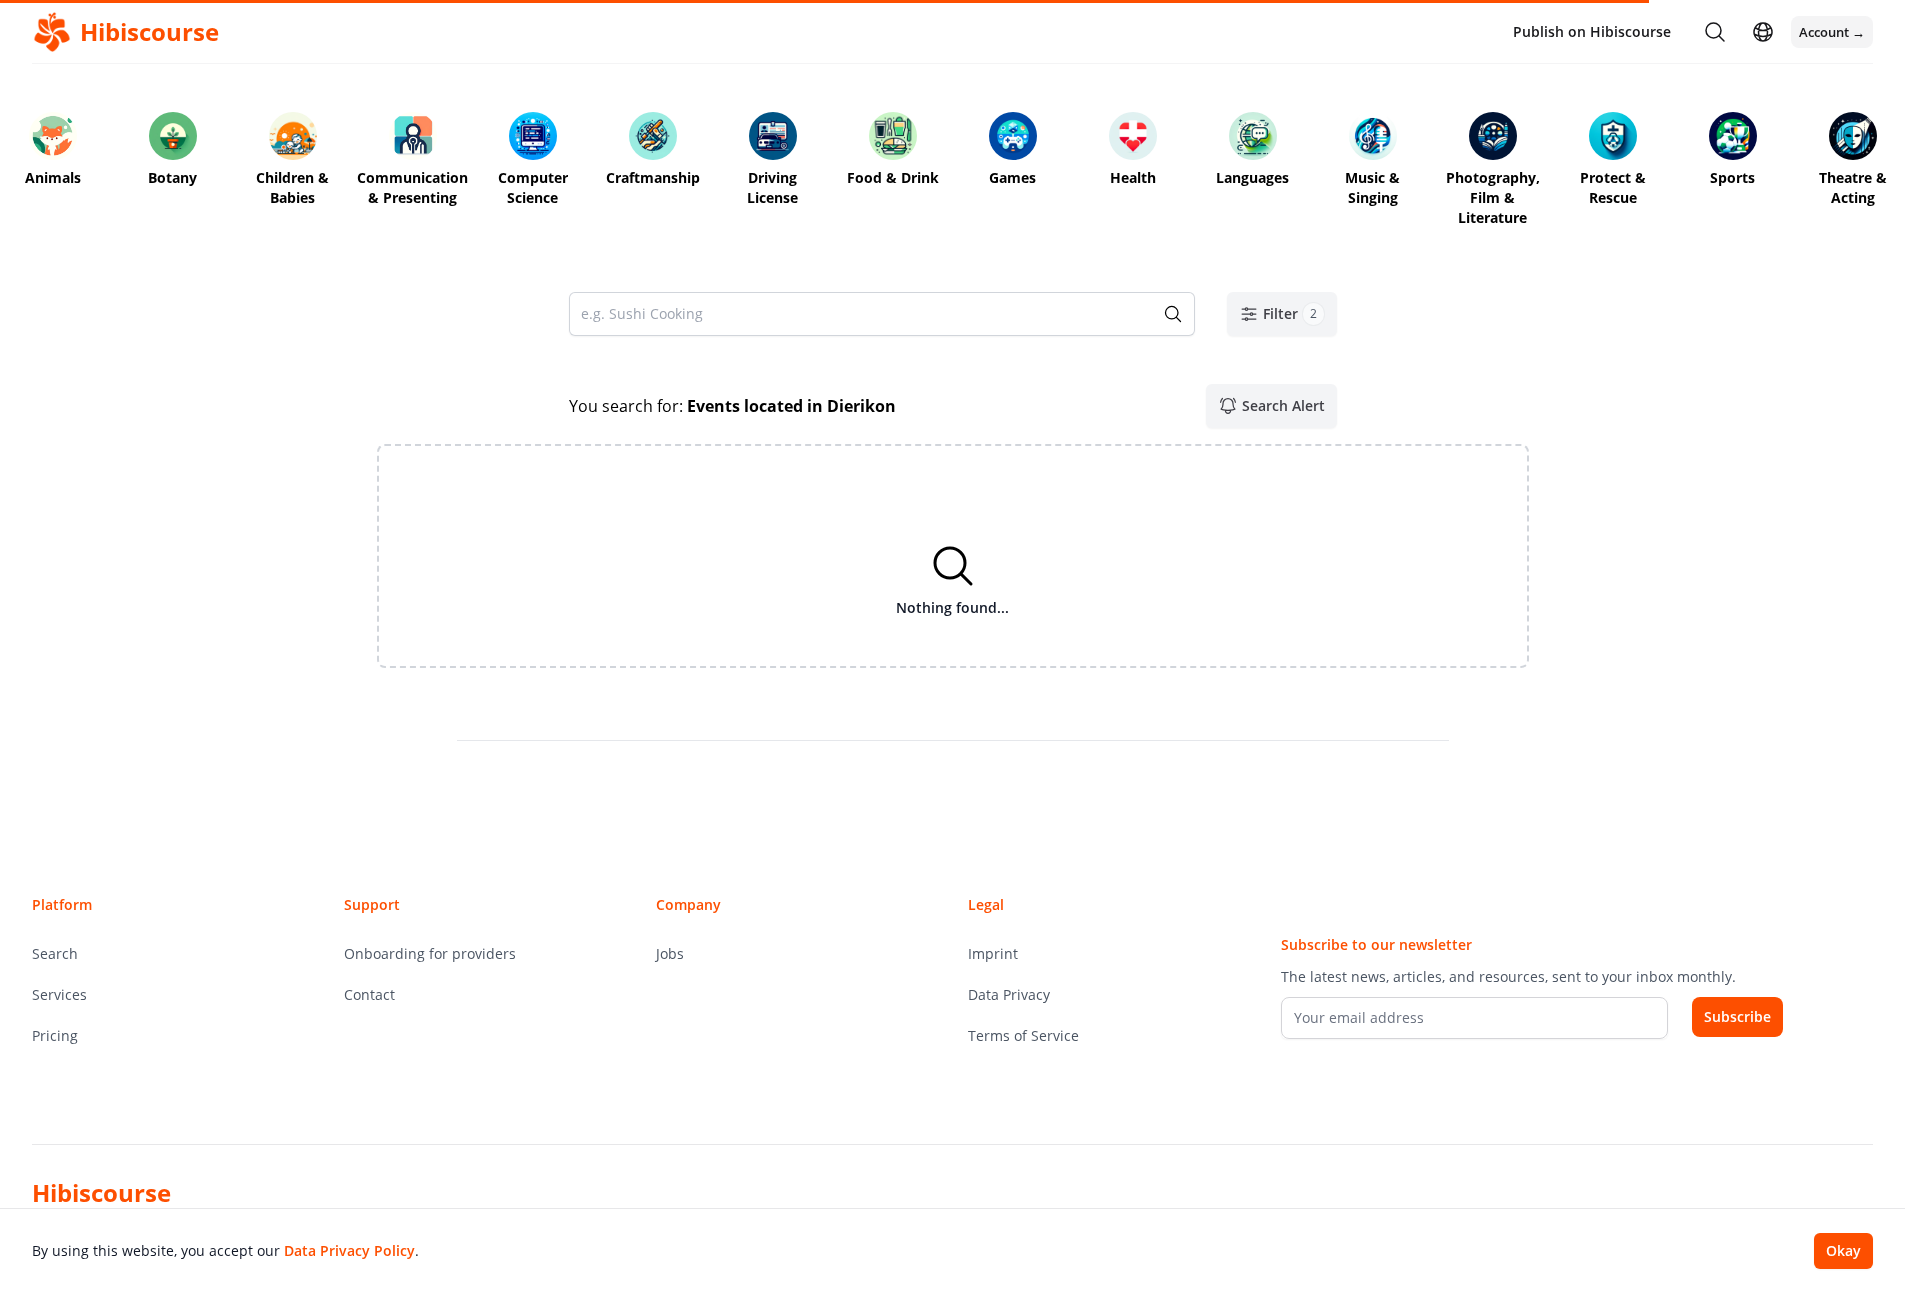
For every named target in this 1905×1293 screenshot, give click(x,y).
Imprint (993, 953)
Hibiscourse (101, 1192)
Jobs (670, 953)
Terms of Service (1023, 1035)
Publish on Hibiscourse (1592, 31)
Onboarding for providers (430, 953)
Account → (1832, 32)
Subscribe (1737, 1016)
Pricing (55, 1035)
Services (59, 994)
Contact (369, 994)
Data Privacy (1009, 994)
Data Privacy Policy (349, 1250)
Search (55, 953)
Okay (1843, 1250)
